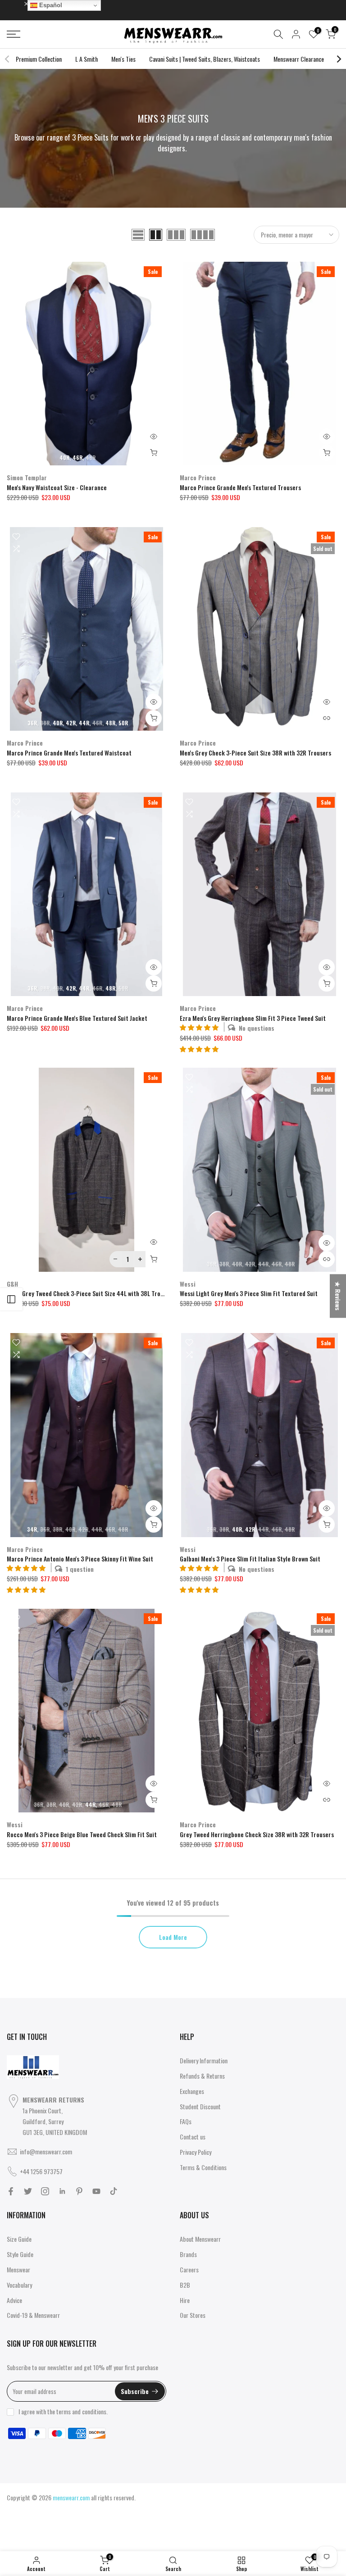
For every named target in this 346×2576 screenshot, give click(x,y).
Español (50, 5)
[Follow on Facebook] (11, 2191)
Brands (188, 2254)
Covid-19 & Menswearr (33, 2315)
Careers (189, 2269)
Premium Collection (39, 59)
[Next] (338, 59)
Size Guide (19, 2239)
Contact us (193, 2137)
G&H (12, 1284)
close (18, 3)
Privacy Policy (196, 2152)
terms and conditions (81, 2411)
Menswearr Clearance (299, 59)
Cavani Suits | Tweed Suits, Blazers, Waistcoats (205, 59)
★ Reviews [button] (338, 1296)
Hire (185, 2300)
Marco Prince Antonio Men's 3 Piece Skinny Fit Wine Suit (80, 1559)
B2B (185, 2285)
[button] (199, 1049)
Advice (14, 2300)
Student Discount (200, 2106)
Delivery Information (204, 2060)
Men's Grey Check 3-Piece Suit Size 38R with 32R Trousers (255, 753)
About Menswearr (200, 2239)
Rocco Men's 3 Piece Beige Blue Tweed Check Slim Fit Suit (82, 1834)
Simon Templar (27, 477)
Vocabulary (19, 2285)
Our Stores (193, 2315)
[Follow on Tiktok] (114, 2191)
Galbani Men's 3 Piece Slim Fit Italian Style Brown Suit (250, 1559)
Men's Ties (123, 59)
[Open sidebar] (11, 1299)
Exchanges (192, 2091)
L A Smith (86, 59)
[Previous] (8, 59)
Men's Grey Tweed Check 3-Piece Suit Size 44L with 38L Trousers (91, 1293)
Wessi (188, 1284)
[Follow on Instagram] (45, 2191)
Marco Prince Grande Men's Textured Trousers (240, 487)
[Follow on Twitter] (28, 2191)
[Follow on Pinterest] (79, 2191)
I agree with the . (63, 2411)
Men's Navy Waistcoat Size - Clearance (57, 487)
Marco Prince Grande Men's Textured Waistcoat (69, 753)
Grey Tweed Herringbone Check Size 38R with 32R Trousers (257, 1834)
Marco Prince (198, 477)
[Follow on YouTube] (96, 2191)
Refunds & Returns (202, 2076)
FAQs (186, 2121)
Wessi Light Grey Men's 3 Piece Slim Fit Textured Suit (249, 1293)
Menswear (18, 2269)
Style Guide (20, 2254)
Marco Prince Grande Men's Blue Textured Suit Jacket (77, 1018)
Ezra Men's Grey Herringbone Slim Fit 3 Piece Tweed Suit (253, 1018)
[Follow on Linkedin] (62, 2191)
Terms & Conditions (203, 2167)
